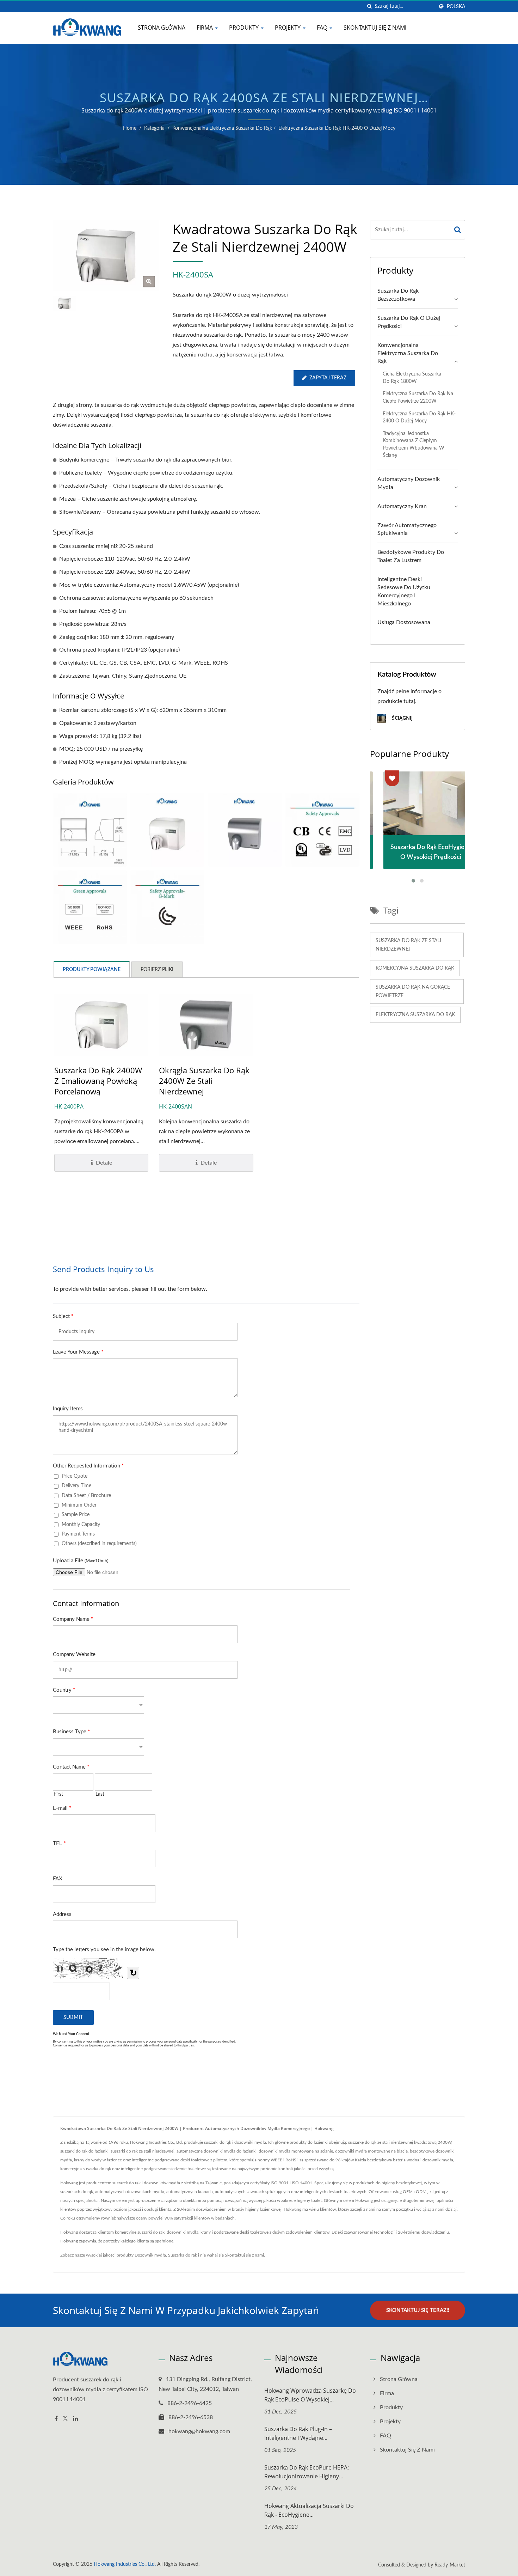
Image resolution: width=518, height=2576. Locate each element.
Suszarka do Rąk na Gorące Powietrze (413, 991)
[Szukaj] (369, 7)
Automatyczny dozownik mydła (409, 483)
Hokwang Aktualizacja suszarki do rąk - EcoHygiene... (309, 2510)
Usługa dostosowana (404, 622)
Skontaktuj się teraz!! (418, 2310)
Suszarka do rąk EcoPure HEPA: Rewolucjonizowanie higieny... (307, 2472)
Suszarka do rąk (183, 2255)
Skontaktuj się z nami (375, 28)
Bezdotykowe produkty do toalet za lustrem (411, 556)
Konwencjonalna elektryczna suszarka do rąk (222, 128)
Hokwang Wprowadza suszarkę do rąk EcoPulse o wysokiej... (310, 2395)
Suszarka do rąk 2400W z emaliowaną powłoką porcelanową (98, 1081)
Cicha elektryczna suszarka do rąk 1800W (412, 378)
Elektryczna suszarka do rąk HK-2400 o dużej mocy (337, 128)
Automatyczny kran (402, 506)
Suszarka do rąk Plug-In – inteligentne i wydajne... (298, 2433)
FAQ (323, 28)
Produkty (245, 28)
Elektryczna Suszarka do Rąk (415, 1015)
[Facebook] (56, 2419)
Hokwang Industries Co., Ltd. (125, 2564)
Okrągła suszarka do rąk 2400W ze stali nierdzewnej (204, 1081)
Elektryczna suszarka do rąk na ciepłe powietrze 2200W (418, 397)
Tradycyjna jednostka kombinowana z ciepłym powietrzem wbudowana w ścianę (414, 444)
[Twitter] (65, 2419)
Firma (205, 28)
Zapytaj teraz (328, 378)
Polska (456, 7)
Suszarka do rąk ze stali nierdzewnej (408, 945)
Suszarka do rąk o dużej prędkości (409, 322)
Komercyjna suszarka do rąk (415, 968)
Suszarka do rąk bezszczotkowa (398, 295)
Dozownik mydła (150, 2255)
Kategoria (154, 128)
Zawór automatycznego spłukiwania (407, 529)
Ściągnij (402, 718)
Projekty (288, 28)
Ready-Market (450, 2565)
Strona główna (162, 28)
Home (130, 128)
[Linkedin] (75, 2419)
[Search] (458, 230)
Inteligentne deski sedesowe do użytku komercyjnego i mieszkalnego (404, 591)
